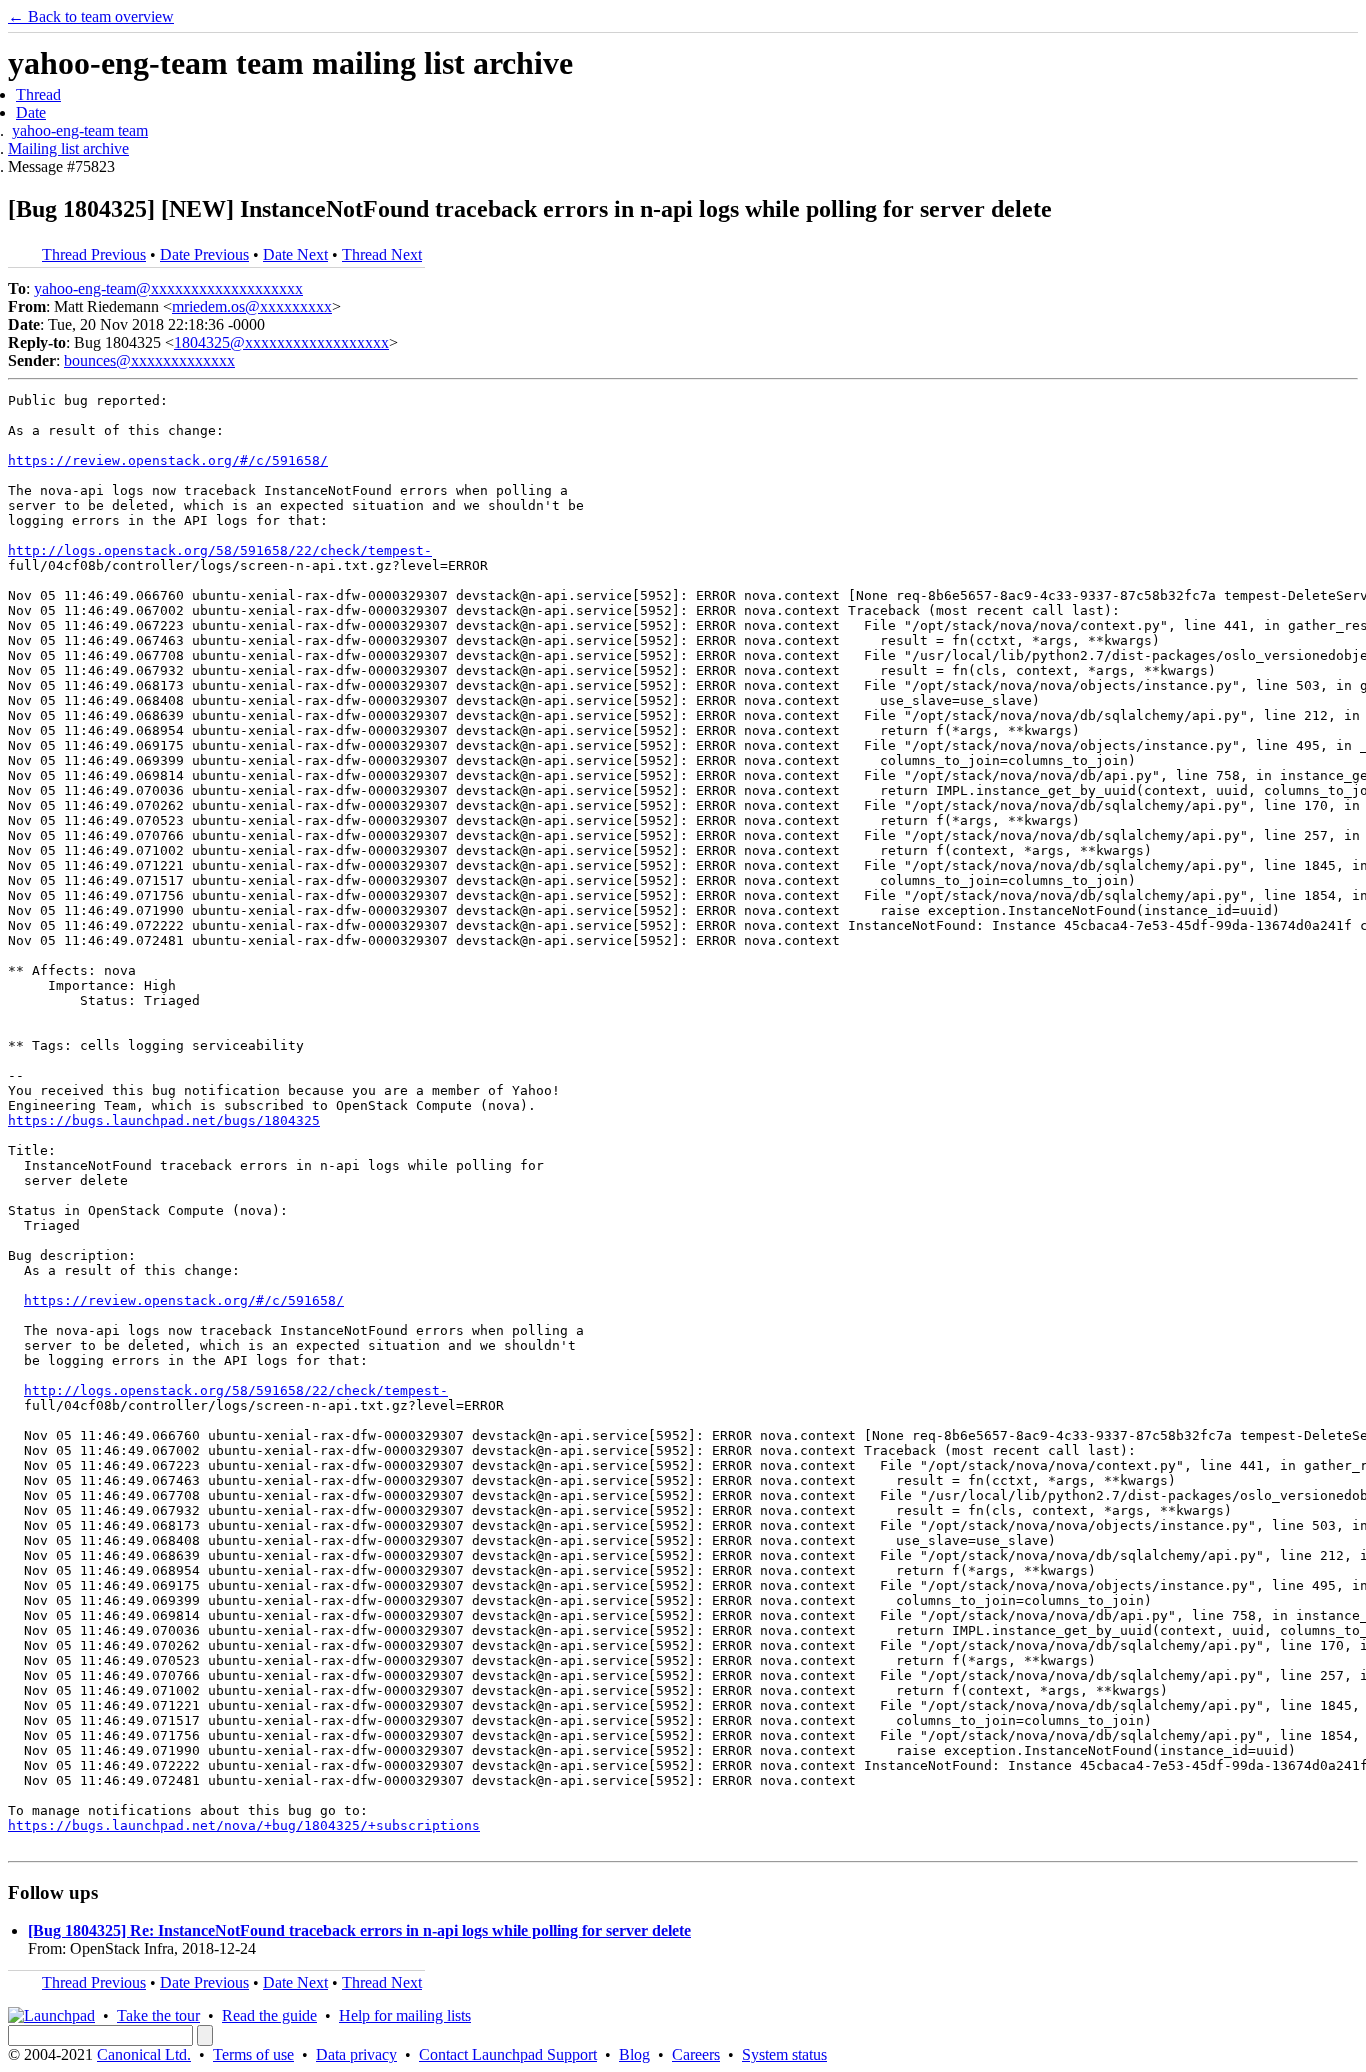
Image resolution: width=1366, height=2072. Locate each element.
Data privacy (356, 2054)
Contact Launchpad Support (508, 2054)
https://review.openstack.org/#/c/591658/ (168, 460)
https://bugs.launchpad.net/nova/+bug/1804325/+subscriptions (244, 1825)
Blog (634, 2054)
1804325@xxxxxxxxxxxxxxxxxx (281, 342)
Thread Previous (94, 254)
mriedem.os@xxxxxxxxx (252, 306)
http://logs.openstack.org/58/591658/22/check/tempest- (220, 550)
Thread (38, 94)
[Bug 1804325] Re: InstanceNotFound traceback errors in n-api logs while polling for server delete (359, 1930)
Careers (696, 2054)
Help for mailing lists (405, 2015)
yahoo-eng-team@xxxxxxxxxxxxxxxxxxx (168, 288)
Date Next (295, 254)
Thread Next (382, 254)
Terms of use (253, 2054)
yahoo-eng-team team (80, 130)
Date (31, 112)
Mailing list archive (68, 148)
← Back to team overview (91, 16)
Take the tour (158, 2015)
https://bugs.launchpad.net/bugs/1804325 (164, 1120)
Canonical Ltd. (144, 2054)
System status (784, 2054)
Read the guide (269, 2015)
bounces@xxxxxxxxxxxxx (149, 360)
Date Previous (204, 254)
